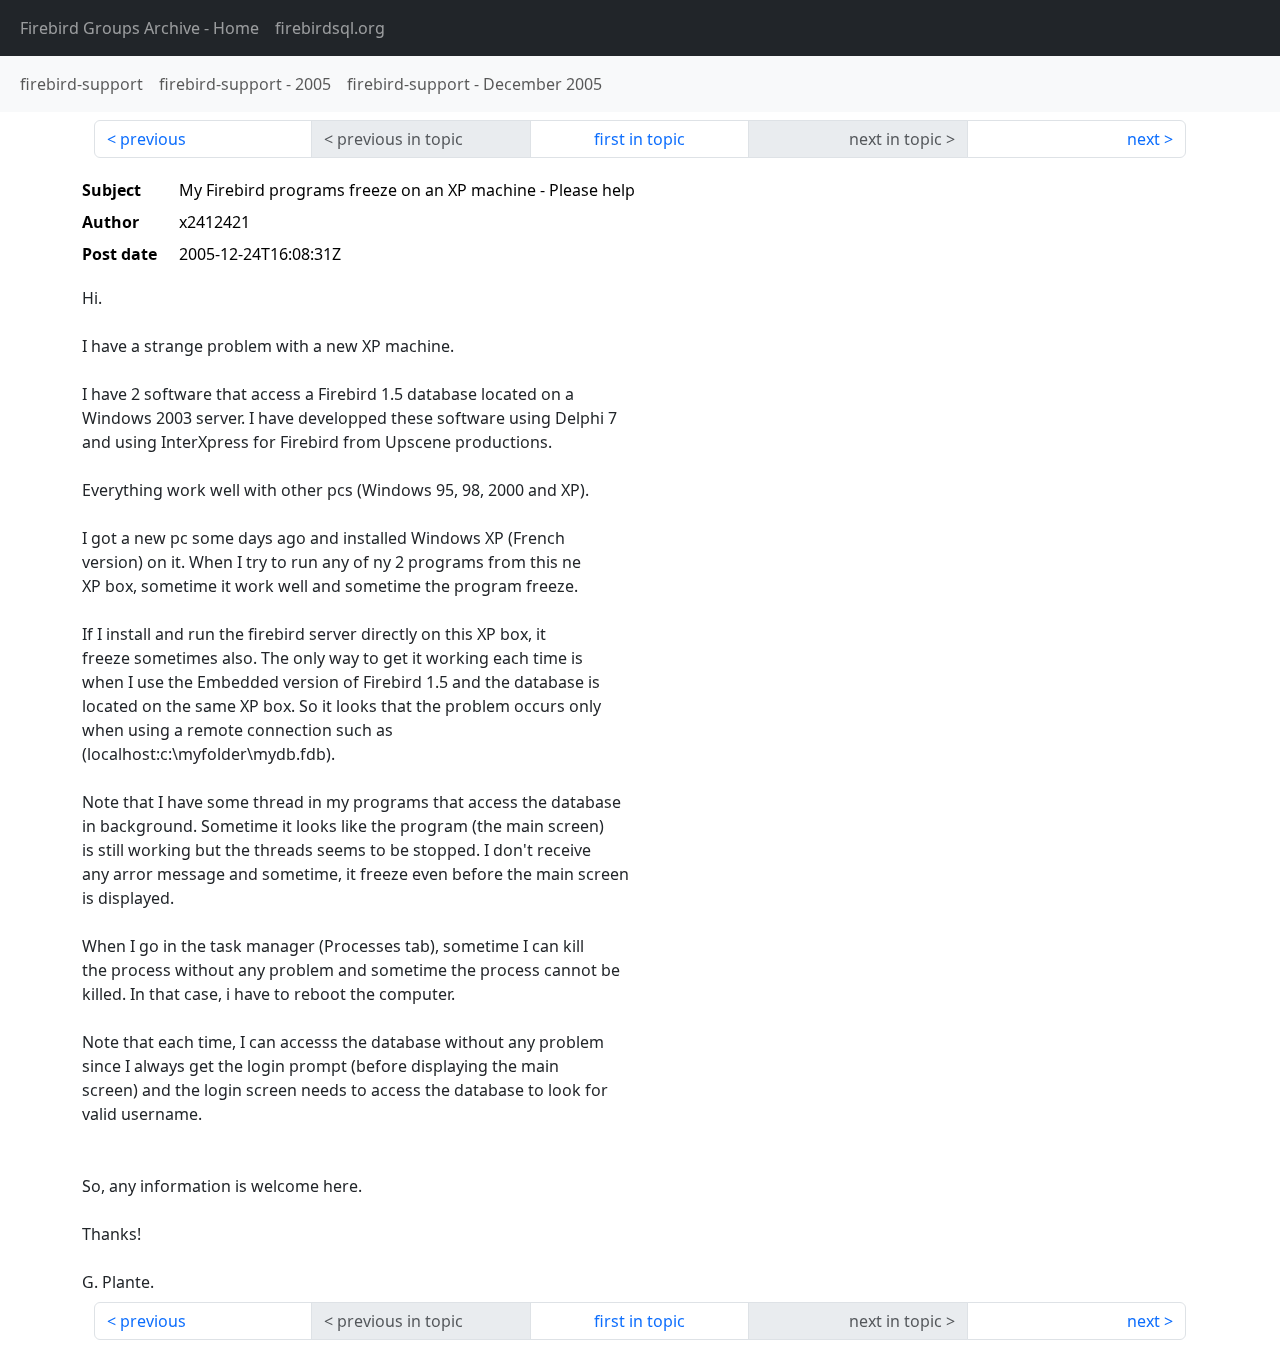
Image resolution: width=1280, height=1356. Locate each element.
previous (153, 139)
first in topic (639, 139)
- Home (139, 28)
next (1143, 139)
